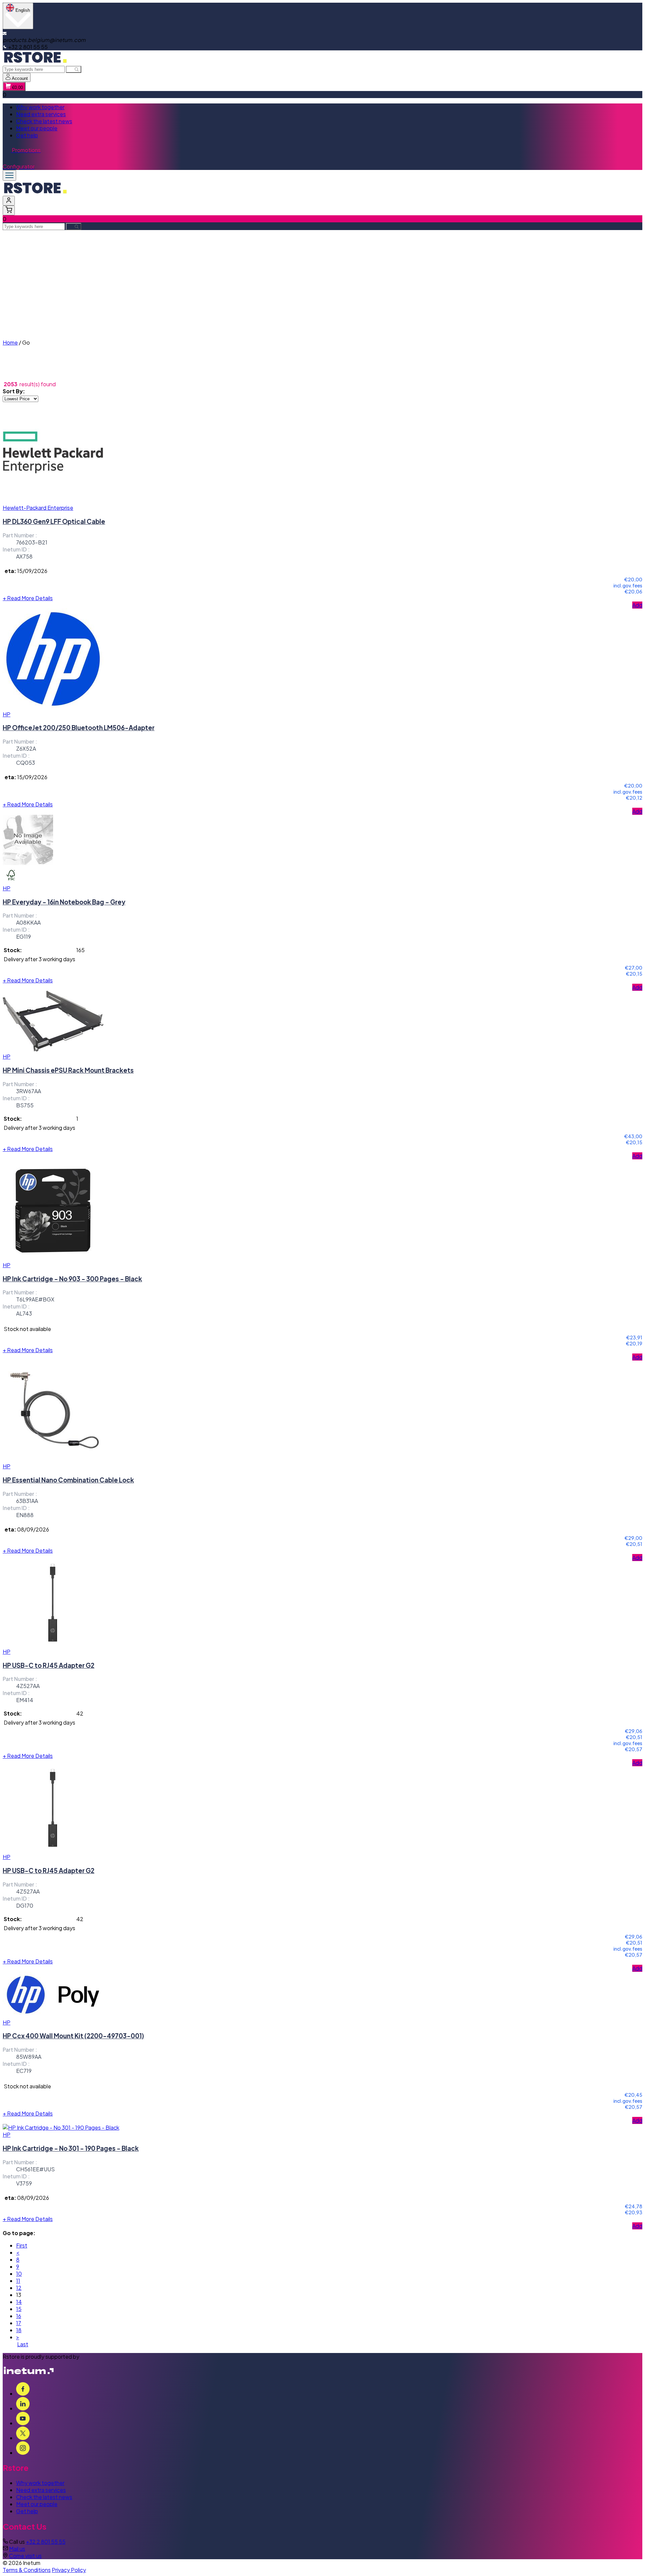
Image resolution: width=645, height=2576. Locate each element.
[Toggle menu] (9, 175)
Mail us (17, 2549)
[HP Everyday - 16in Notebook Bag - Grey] (28, 863)
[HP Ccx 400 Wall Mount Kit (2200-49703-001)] (53, 2015)
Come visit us (25, 2556)
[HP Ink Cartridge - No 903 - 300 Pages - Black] (53, 1258)
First (22, 2245)
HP (7, 714)
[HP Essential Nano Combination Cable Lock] (53, 1459)
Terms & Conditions (27, 2570)
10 (19, 2274)
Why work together (40, 107)
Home (10, 342)
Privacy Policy (69, 2570)
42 (80, 1713)
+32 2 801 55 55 (46, 2542)
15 (19, 2309)
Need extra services (41, 114)
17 (19, 2323)
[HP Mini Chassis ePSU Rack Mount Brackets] (53, 1049)
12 (19, 2288)
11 (18, 2281)
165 (80, 950)
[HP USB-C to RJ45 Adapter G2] (53, 1645)
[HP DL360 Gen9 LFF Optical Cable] (53, 501)
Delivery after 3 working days (39, 959)
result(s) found (38, 384)
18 (19, 2330)
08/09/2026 (33, 1529)
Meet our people (37, 128)
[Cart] (9, 210)
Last (23, 2344)
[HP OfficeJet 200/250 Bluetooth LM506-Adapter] (53, 707)
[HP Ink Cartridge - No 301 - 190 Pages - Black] (61, 2127)
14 (19, 2302)
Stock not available (27, 1329)
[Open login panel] (9, 201)
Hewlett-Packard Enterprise (38, 508)
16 (19, 2316)
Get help (27, 135)
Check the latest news (44, 121)
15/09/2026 (32, 571)
